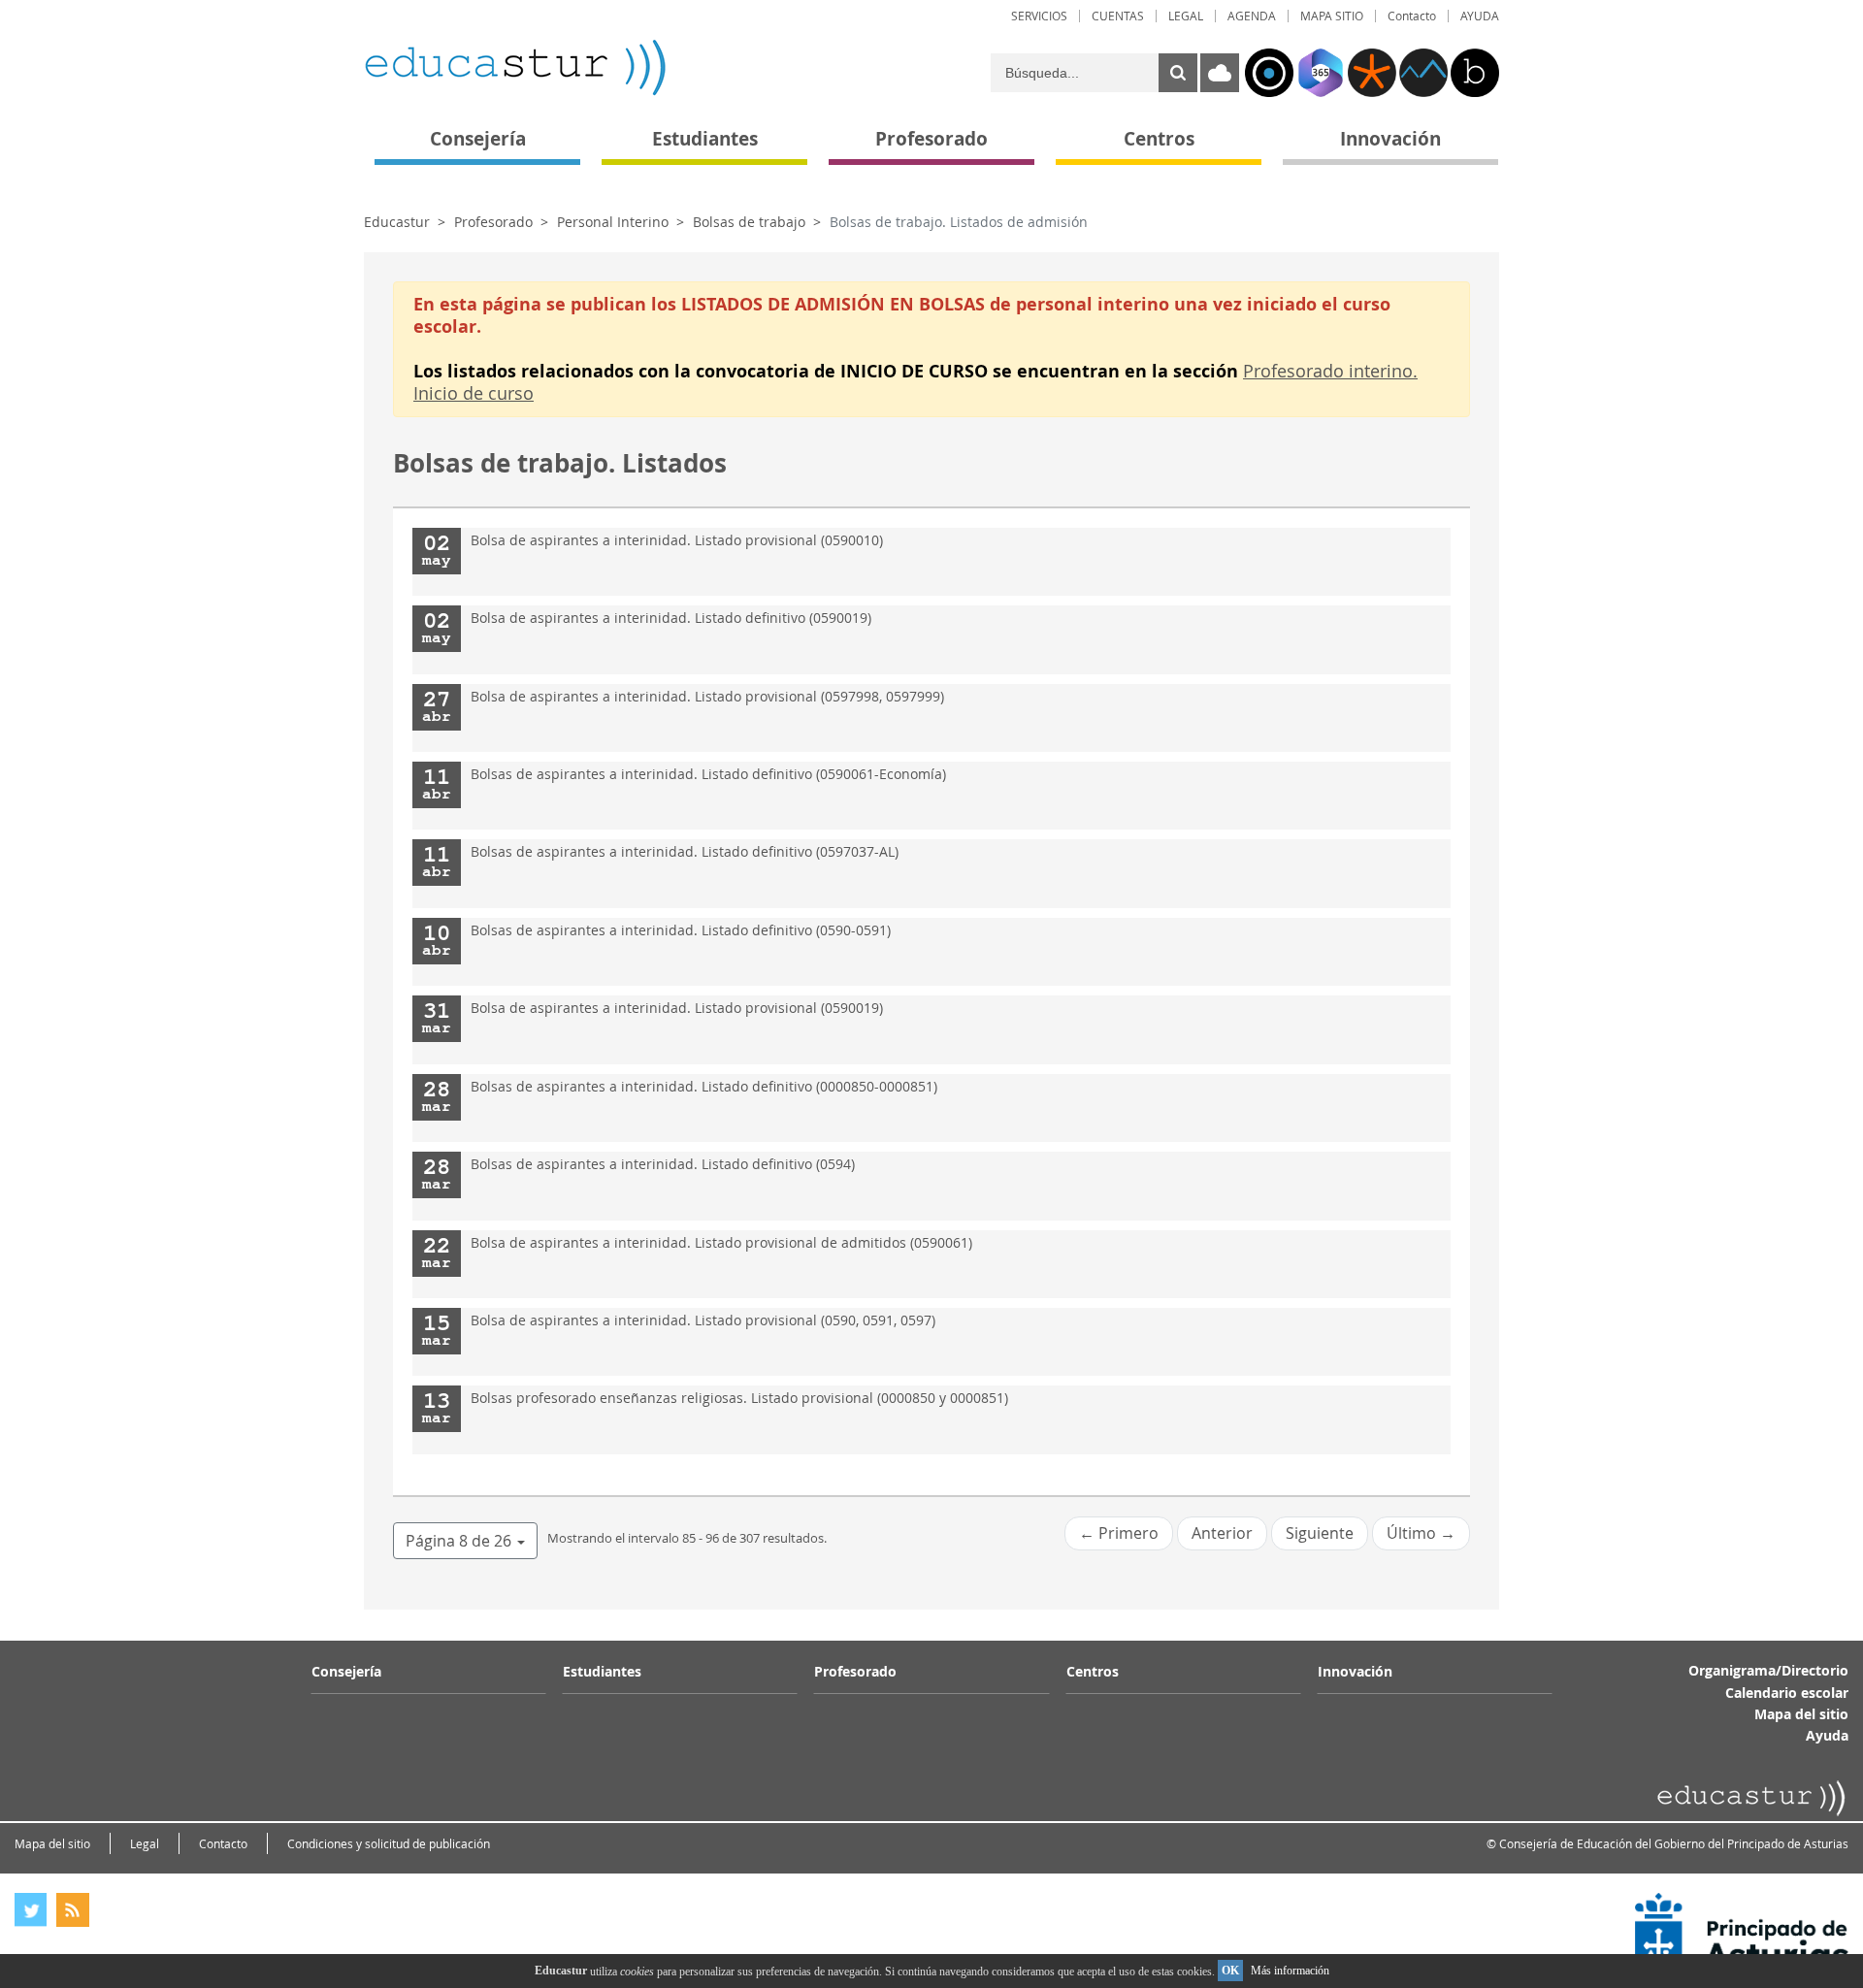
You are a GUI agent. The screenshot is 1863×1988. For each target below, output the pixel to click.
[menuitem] (1039, 16)
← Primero (1119, 1533)
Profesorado (493, 222)
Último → (1421, 1533)
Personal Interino (613, 222)
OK (1230, 1971)
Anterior (1222, 1533)
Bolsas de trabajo (749, 222)
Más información (1290, 1971)
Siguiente (1320, 1533)
